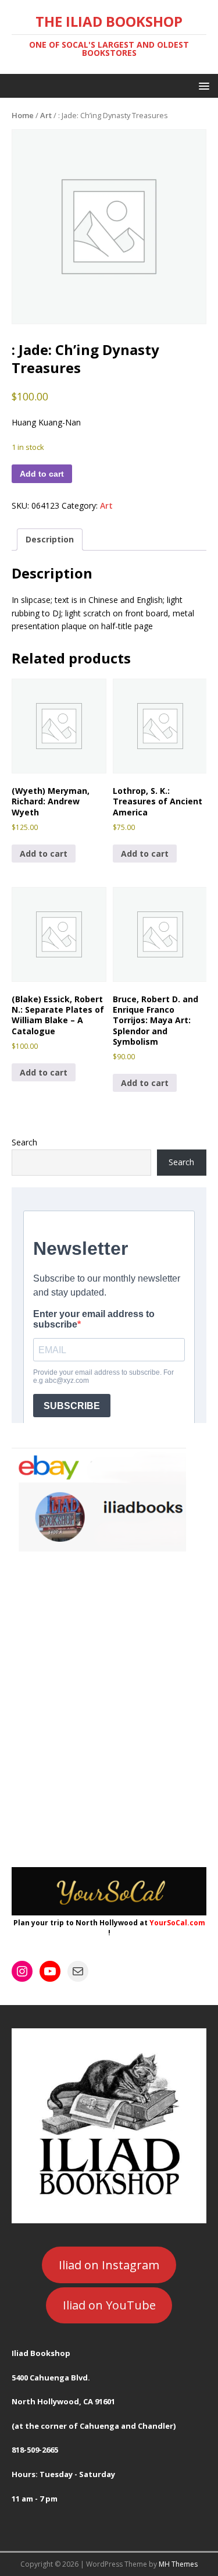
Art (46, 115)
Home (23, 115)
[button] (202, 85)
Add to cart (42, 474)
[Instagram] (22, 1971)
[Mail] (78, 1971)
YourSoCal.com (177, 1923)
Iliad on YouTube (109, 2305)
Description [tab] (50, 539)
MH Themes (178, 2564)
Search (24, 1142)
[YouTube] (50, 1971)
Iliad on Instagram (109, 2265)
